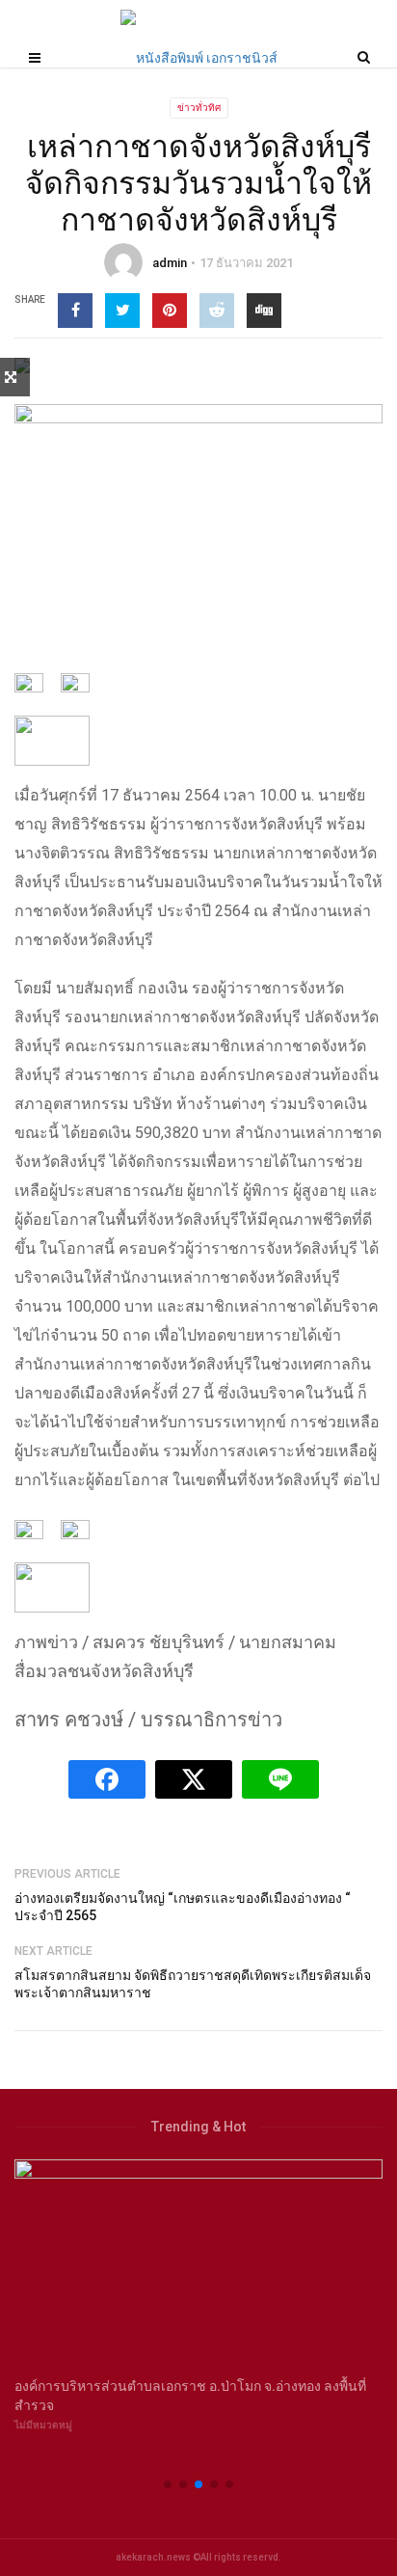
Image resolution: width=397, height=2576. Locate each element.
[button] (168, 2484)
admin (170, 263)
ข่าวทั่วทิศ (199, 108)
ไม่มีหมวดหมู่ (43, 2425)
